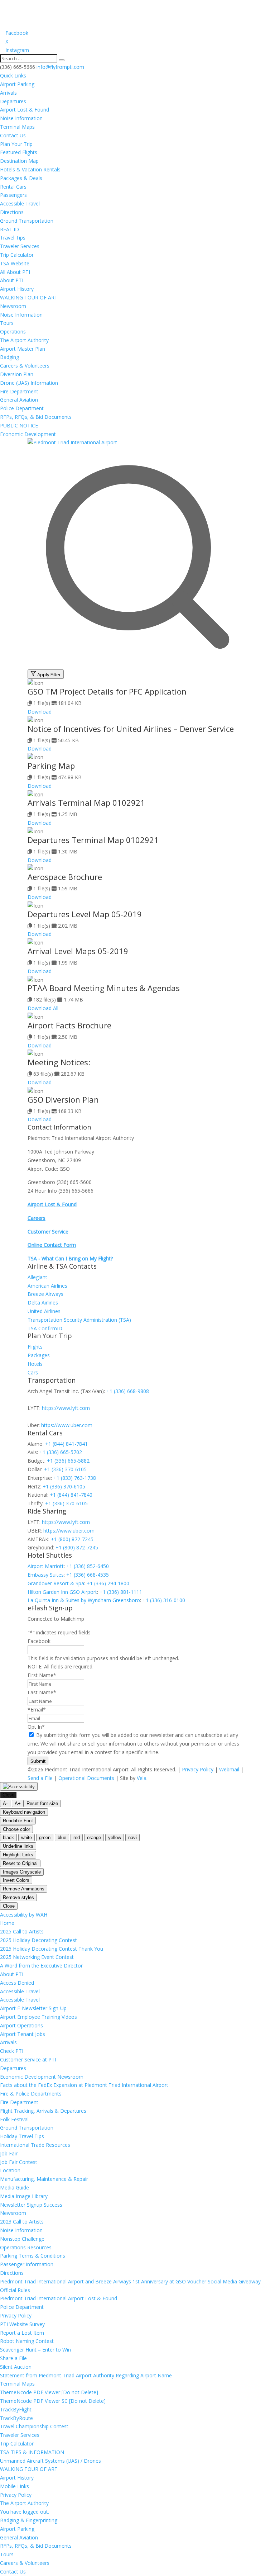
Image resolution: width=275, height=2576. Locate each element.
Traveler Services (20, 246)
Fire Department (19, 391)
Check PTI (12, 2051)
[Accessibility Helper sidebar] (19, 1786)
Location (10, 2170)
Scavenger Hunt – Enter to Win (35, 2350)
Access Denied (17, 1983)
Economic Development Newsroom (42, 2077)
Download (40, 712)
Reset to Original (20, 1863)
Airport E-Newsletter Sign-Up (33, 2008)
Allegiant (37, 1277)
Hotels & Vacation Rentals (30, 169)
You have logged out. (25, 2512)
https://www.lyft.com (66, 1408)
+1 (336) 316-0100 (164, 1600)
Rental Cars (13, 187)
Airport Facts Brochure (69, 1025)
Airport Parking (17, 84)
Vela (142, 1778)
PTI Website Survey (22, 2324)
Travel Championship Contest (34, 2426)
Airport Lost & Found (25, 110)
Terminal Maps (17, 127)
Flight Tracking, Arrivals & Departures (43, 2111)
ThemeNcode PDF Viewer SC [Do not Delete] (53, 2401)
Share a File (13, 2358)
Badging (9, 357)
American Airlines (47, 1286)
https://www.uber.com (67, 1425)
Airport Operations (21, 2025)
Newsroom (13, 306)
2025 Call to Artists (22, 1931)
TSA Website (15, 263)
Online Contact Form (52, 1245)
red (77, 1838)
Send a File (40, 1778)
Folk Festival (14, 2119)
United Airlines (44, 1311)
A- (5, 1803)
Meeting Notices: (59, 1062)
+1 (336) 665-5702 (61, 1452)
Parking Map (51, 766)
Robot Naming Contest (27, 2341)
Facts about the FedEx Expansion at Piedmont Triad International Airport (84, 2085)
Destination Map (19, 161)
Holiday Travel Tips (22, 2136)
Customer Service (48, 1232)
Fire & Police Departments (31, 2094)
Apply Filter (49, 674)
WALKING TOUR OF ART (29, 297)
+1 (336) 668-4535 (88, 1575)
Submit (38, 1761)
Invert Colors (16, 1880)
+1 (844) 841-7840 (71, 1495)
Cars (33, 1372)
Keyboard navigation (24, 1812)
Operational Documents (86, 1778)
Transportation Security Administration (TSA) (79, 1320)
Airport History (17, 289)
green (45, 1838)
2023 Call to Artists (22, 2222)
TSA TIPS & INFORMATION (32, 2452)
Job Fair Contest (19, 2162)
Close (8, 1795)
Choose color (16, 1829)
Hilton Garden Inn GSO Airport (62, 1592)
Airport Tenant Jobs (23, 2034)
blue (62, 1838)
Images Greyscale (22, 1872)
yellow (115, 1838)
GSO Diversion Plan (63, 1099)
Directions (12, 212)
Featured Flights (19, 152)
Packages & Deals (21, 178)
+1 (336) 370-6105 (65, 1469)
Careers (37, 1218)
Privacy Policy (198, 1769)
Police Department (22, 408)
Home (7, 1923)
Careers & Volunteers (25, 366)
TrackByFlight (16, 2409)
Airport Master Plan (23, 349)
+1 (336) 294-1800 (108, 1583)
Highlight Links (18, 1855)
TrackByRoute (16, 2418)
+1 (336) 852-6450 (88, 1566)
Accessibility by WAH (24, 1915)
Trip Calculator (17, 255)
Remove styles (18, 1897)
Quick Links (13, 75)
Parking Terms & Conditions (33, 2256)
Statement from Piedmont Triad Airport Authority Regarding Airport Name (86, 2375)
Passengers (13, 195)
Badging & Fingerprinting (29, 2520)
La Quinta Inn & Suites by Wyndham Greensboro (84, 1600)
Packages (39, 1355)
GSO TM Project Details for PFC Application (107, 691)
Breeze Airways (45, 1294)
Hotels (35, 1364)
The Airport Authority (24, 340)
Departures (13, 101)
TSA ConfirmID (45, 1328)
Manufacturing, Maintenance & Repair (44, 2179)
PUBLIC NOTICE (19, 425)
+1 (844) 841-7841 (66, 1444)
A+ (18, 1803)
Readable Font (18, 1821)
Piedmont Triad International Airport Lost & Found (59, 2298)
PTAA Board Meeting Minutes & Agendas (104, 988)
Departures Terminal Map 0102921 (93, 840)
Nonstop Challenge (22, 2239)
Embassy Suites (46, 1575)
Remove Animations (24, 1889)
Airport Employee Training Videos (38, 2017)
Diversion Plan (17, 374)
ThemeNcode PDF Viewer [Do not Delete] (49, 2392)
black (8, 1838)
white (26, 1838)
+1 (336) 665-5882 (68, 1461)
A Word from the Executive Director (41, 1966)
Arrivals (8, 93)
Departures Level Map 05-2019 (85, 914)
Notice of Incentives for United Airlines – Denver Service (131, 729)
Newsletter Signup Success (31, 2205)
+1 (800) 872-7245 (72, 1539)
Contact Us (13, 135)
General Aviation (19, 400)
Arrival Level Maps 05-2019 (78, 951)
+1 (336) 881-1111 (121, 1592)
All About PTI (15, 272)
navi (132, 1838)
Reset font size (42, 1803)
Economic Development (28, 434)
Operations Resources (26, 2247)
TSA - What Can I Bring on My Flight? (70, 1258)
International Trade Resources (35, 2145)
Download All (43, 1008)
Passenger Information (27, 2264)
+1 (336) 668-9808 (128, 1391)
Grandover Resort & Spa (56, 1583)
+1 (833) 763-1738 (75, 1478)
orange (94, 1838)
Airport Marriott (46, 1566)
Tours (7, 323)
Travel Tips (13, 238)
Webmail (229, 1769)
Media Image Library (24, 2196)
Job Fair (9, 2153)
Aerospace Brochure (65, 877)
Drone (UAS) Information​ (29, 383)
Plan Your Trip (16, 144)
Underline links (18, 1846)
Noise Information (21, 118)
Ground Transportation (27, 221)
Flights (35, 1347)
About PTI (12, 280)
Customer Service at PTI (28, 2059)
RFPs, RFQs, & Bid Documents (36, 417)
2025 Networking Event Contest (37, 1957)
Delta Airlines (43, 1303)
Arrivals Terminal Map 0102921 (86, 802)
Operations (13, 332)
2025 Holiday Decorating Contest (38, 1940)
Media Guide (15, 2187)
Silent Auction (16, 2367)
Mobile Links (15, 2486)
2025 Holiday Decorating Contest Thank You (52, 1949)
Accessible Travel (20, 203)
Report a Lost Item (22, 2333)
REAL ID (9, 229)
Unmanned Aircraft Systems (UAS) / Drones (50, 2461)
